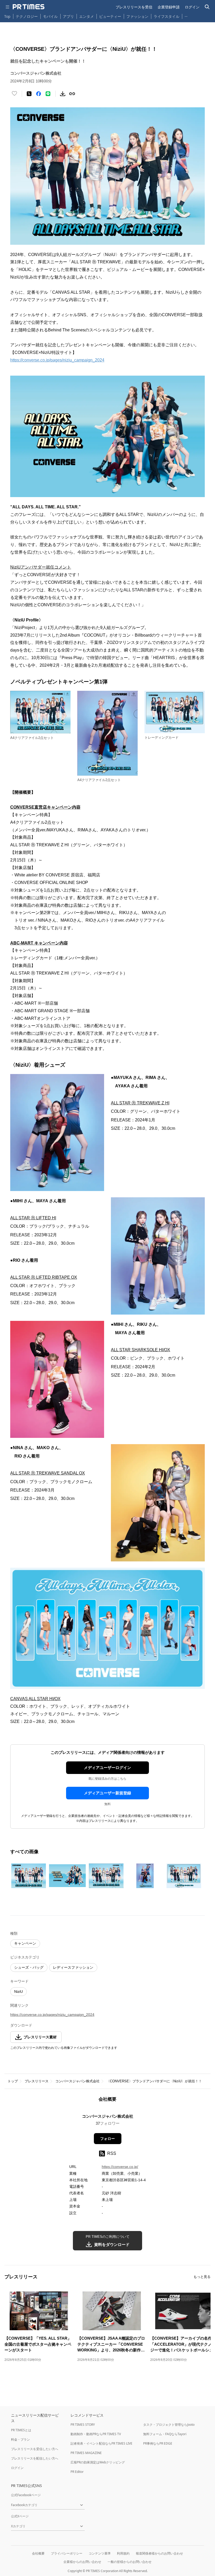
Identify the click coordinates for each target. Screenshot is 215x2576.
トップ (13, 2081)
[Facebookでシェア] (39, 94)
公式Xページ (20, 2516)
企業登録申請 (169, 7)
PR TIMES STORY (83, 2425)
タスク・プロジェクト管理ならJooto (169, 2425)
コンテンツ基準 (100, 2553)
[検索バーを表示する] (207, 7)
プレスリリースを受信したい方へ (35, 2449)
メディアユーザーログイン (107, 1768)
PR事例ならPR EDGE (158, 2443)
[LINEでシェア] (48, 94)
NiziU (18, 1991)
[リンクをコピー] (72, 94)
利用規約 (123, 2553)
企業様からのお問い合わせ (82, 2562)
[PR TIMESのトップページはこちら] (29, 7)
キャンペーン (25, 1943)
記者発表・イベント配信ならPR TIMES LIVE (101, 2443)
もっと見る (202, 2277)
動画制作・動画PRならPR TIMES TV (96, 2434)
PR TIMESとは (21, 2430)
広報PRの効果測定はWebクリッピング (98, 2462)
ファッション (137, 16)
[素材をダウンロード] (63, 94)
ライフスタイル (166, 16)
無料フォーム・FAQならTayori (165, 2434)
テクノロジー (27, 16)
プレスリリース (37, 2081)
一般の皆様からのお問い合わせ (130, 2562)
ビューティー (110, 16)
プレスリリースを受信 (134, 7)
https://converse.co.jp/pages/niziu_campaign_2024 (57, 360)
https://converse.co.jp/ (120, 2167)
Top (7, 16)
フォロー (107, 2139)
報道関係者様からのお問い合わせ (159, 2553)
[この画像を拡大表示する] (29, 1876)
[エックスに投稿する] (29, 94)
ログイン (192, 7)
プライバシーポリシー (67, 2553)
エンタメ (87, 16)
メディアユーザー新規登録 (107, 1793)
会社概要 (38, 2553)
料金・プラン (20, 2439)
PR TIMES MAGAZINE (86, 2453)
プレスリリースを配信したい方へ (35, 2458)
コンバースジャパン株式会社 (77, 2081)
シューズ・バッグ (29, 1967)
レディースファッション (73, 1967)
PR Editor (77, 2472)
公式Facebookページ (26, 2495)
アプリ (68, 16)
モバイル (50, 16)
